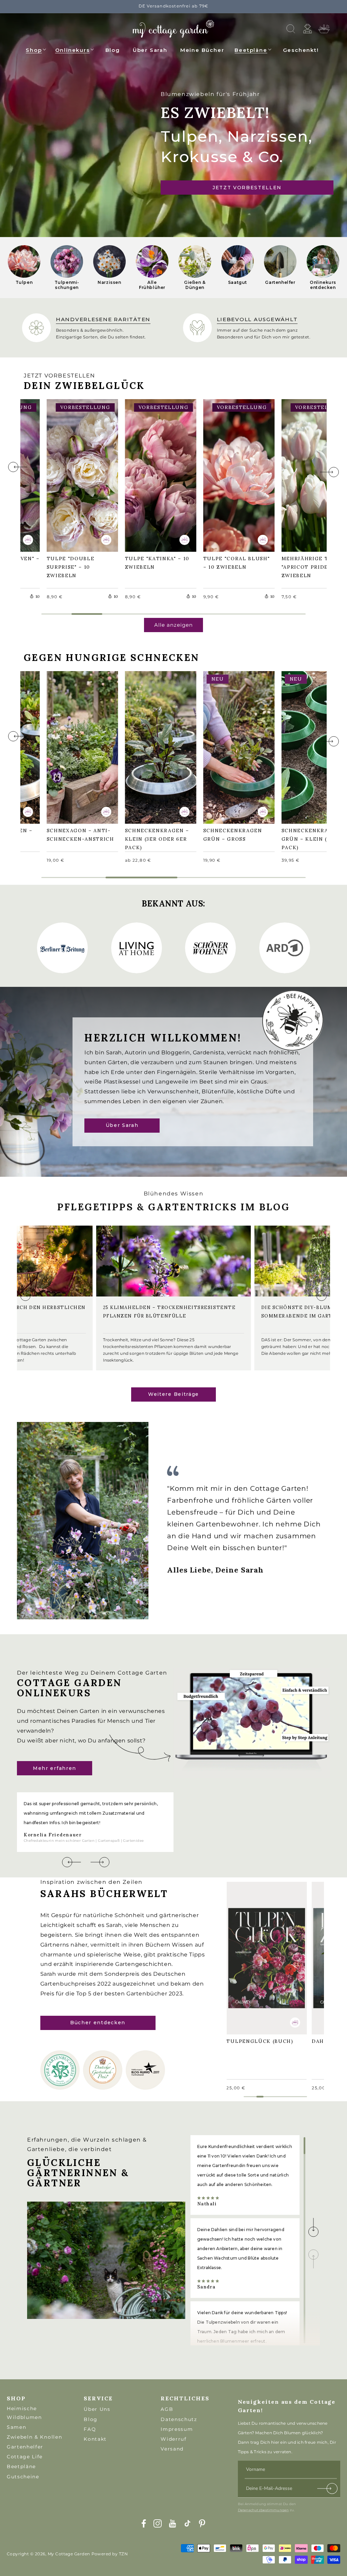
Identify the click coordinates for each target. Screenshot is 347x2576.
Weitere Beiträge (173, 1394)
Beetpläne (251, 50)
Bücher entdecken (98, 2023)
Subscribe (328, 2490)
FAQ (90, 2429)
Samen (16, 2427)
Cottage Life (25, 2457)
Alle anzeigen (173, 625)
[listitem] (24, 268)
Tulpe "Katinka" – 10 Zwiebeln (161, 475)
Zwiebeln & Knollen (34, 2437)
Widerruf (173, 2439)
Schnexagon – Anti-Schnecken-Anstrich (82, 746)
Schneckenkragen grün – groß (236, 747)
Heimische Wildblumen (24, 2413)
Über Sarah (122, 1126)
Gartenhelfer (25, 2447)
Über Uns (97, 2409)
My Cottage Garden (69, 2554)
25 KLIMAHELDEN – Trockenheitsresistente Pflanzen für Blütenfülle (169, 1312)
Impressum (177, 2429)
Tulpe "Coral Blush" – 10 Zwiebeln (228, 474)
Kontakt (95, 2439)
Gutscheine (23, 2477)
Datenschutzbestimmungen (263, 2510)
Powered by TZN (110, 2554)
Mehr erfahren (55, 1768)
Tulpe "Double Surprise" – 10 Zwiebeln (74, 474)
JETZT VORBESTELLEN (247, 188)
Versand (172, 2449)
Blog (91, 2419)
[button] (36, 49)
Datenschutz (179, 2419)
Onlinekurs (73, 50)
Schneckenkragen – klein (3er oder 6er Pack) (161, 746)
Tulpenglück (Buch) (263, 1953)
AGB (167, 2409)
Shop (34, 50)
